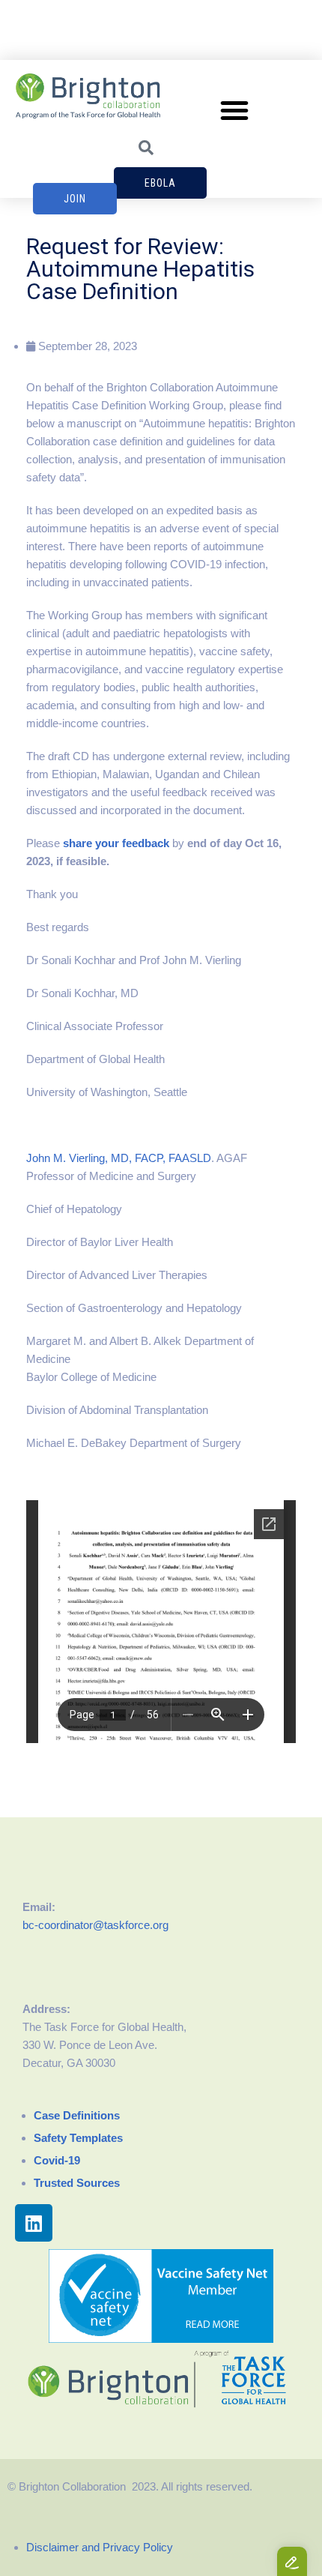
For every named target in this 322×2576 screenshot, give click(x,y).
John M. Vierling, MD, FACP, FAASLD (119, 1158)
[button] (234, 110)
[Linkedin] (34, 2223)
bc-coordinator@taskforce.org (95, 1925)
